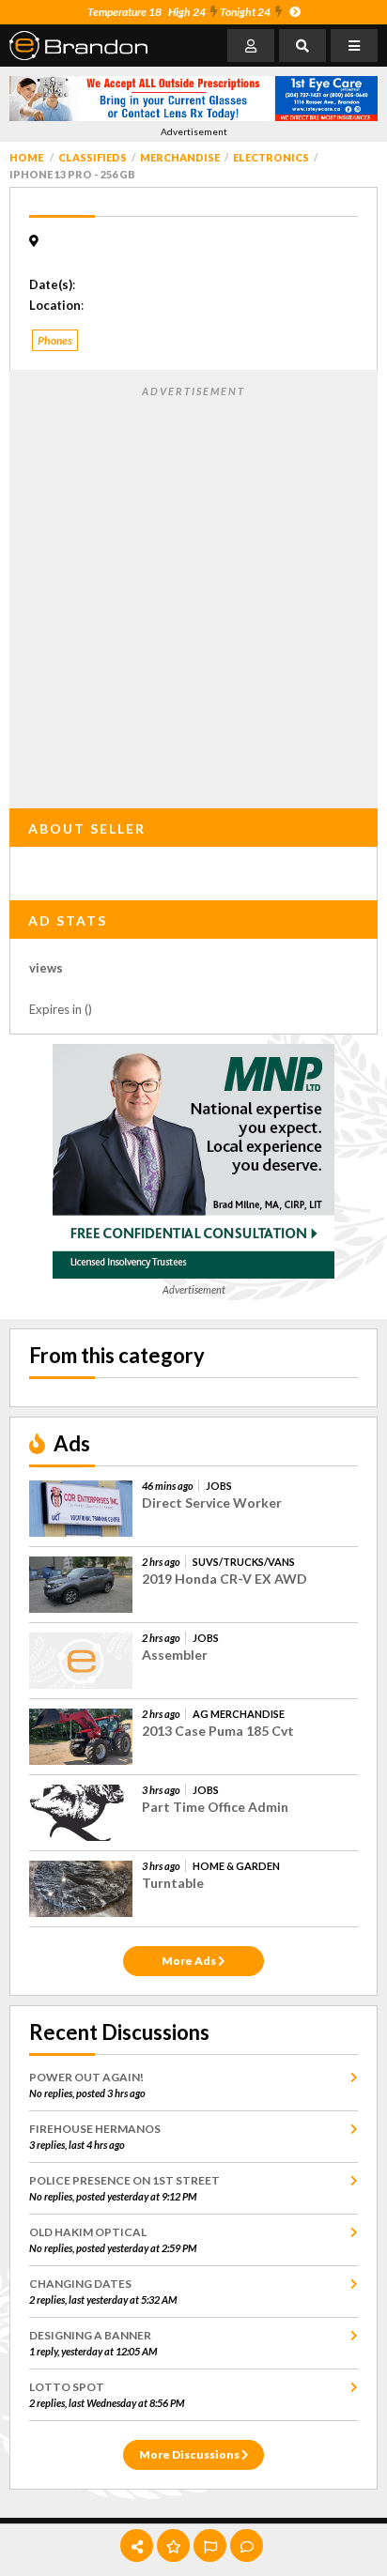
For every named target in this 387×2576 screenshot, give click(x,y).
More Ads (190, 1961)
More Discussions (190, 2454)
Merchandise (180, 157)
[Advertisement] (193, 593)
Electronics (271, 157)
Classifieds (93, 157)
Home (26, 157)
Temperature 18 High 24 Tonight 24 (179, 12)
